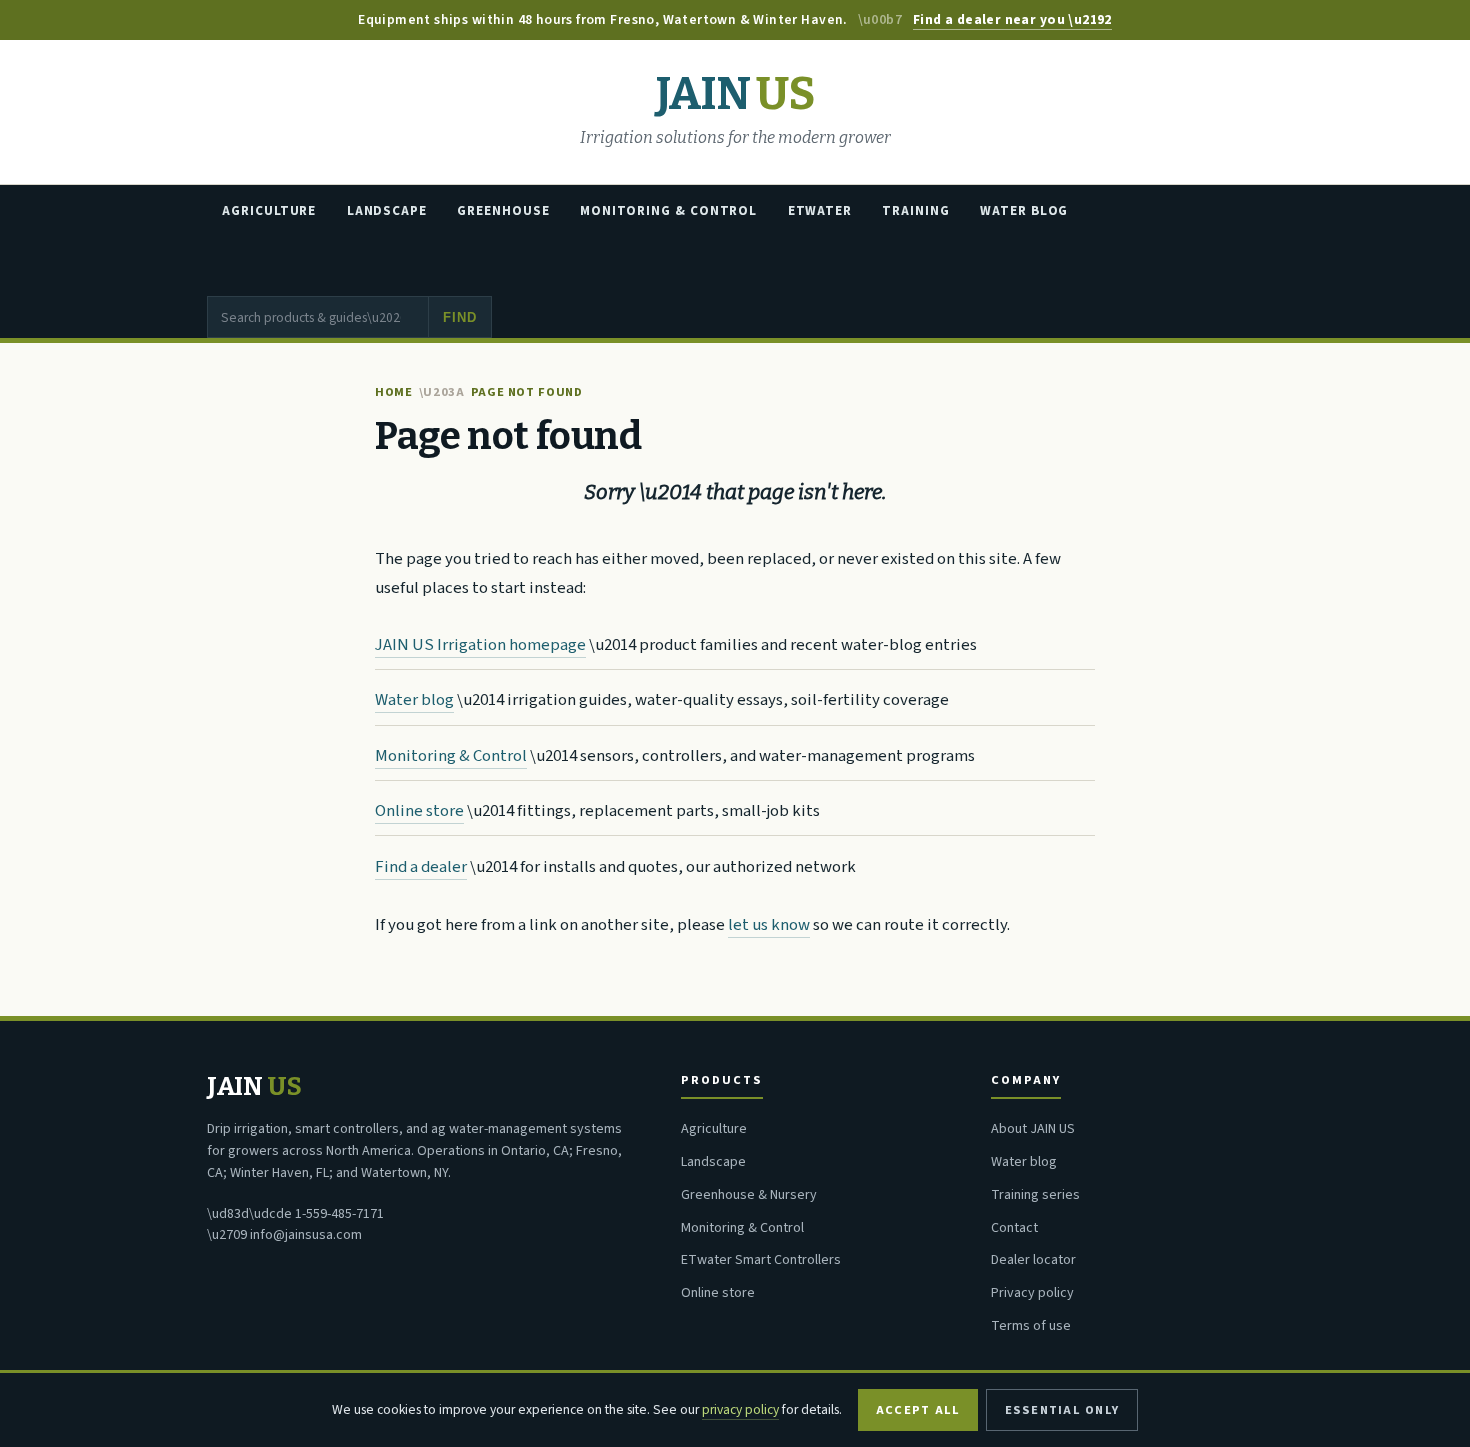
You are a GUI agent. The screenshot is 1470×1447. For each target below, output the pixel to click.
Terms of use (1031, 1326)
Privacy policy (1032, 1293)
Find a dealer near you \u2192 (1012, 19)
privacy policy (740, 1409)
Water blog (414, 700)
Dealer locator (1033, 1260)
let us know (769, 925)
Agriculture (269, 211)
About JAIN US (1033, 1129)
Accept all (918, 1410)
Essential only (1062, 1410)
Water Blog (1024, 211)
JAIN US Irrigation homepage (480, 645)
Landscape (387, 211)
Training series (1035, 1195)
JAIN (735, 94)
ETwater (820, 211)
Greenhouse (503, 211)
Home (394, 392)
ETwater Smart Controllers (761, 1260)
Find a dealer (421, 867)
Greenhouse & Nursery (749, 1195)
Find (459, 317)
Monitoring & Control (668, 211)
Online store (419, 811)
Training (915, 211)
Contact (1014, 1228)
